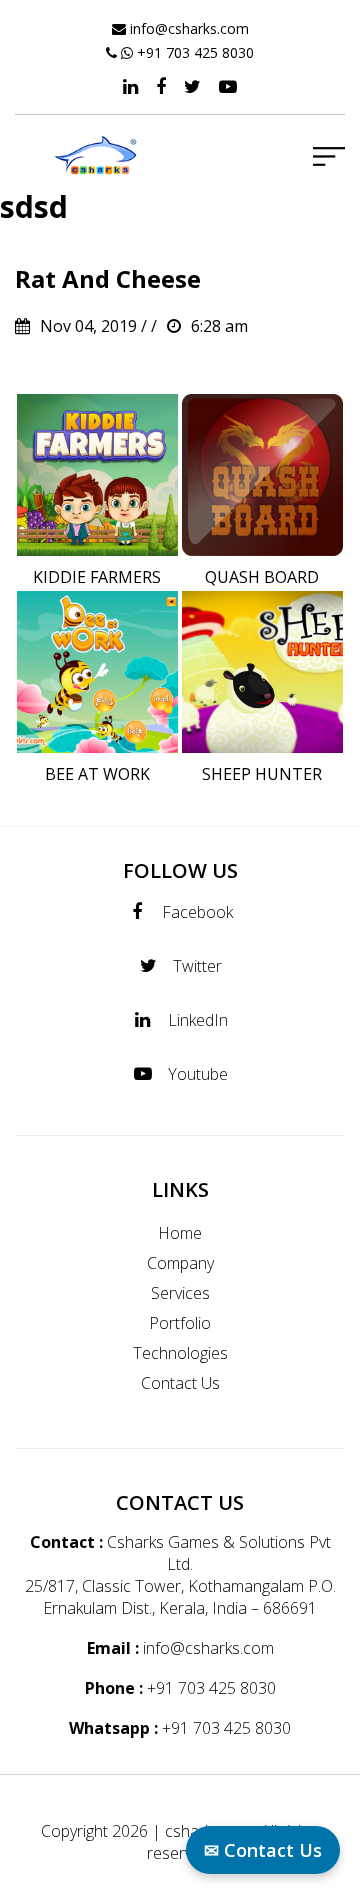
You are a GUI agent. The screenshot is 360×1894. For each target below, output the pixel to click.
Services (180, 1293)
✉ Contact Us (263, 1850)
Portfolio (180, 1323)
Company (180, 1263)
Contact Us (180, 1383)
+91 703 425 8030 (195, 52)
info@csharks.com (189, 28)
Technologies (180, 1353)
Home (180, 1233)
